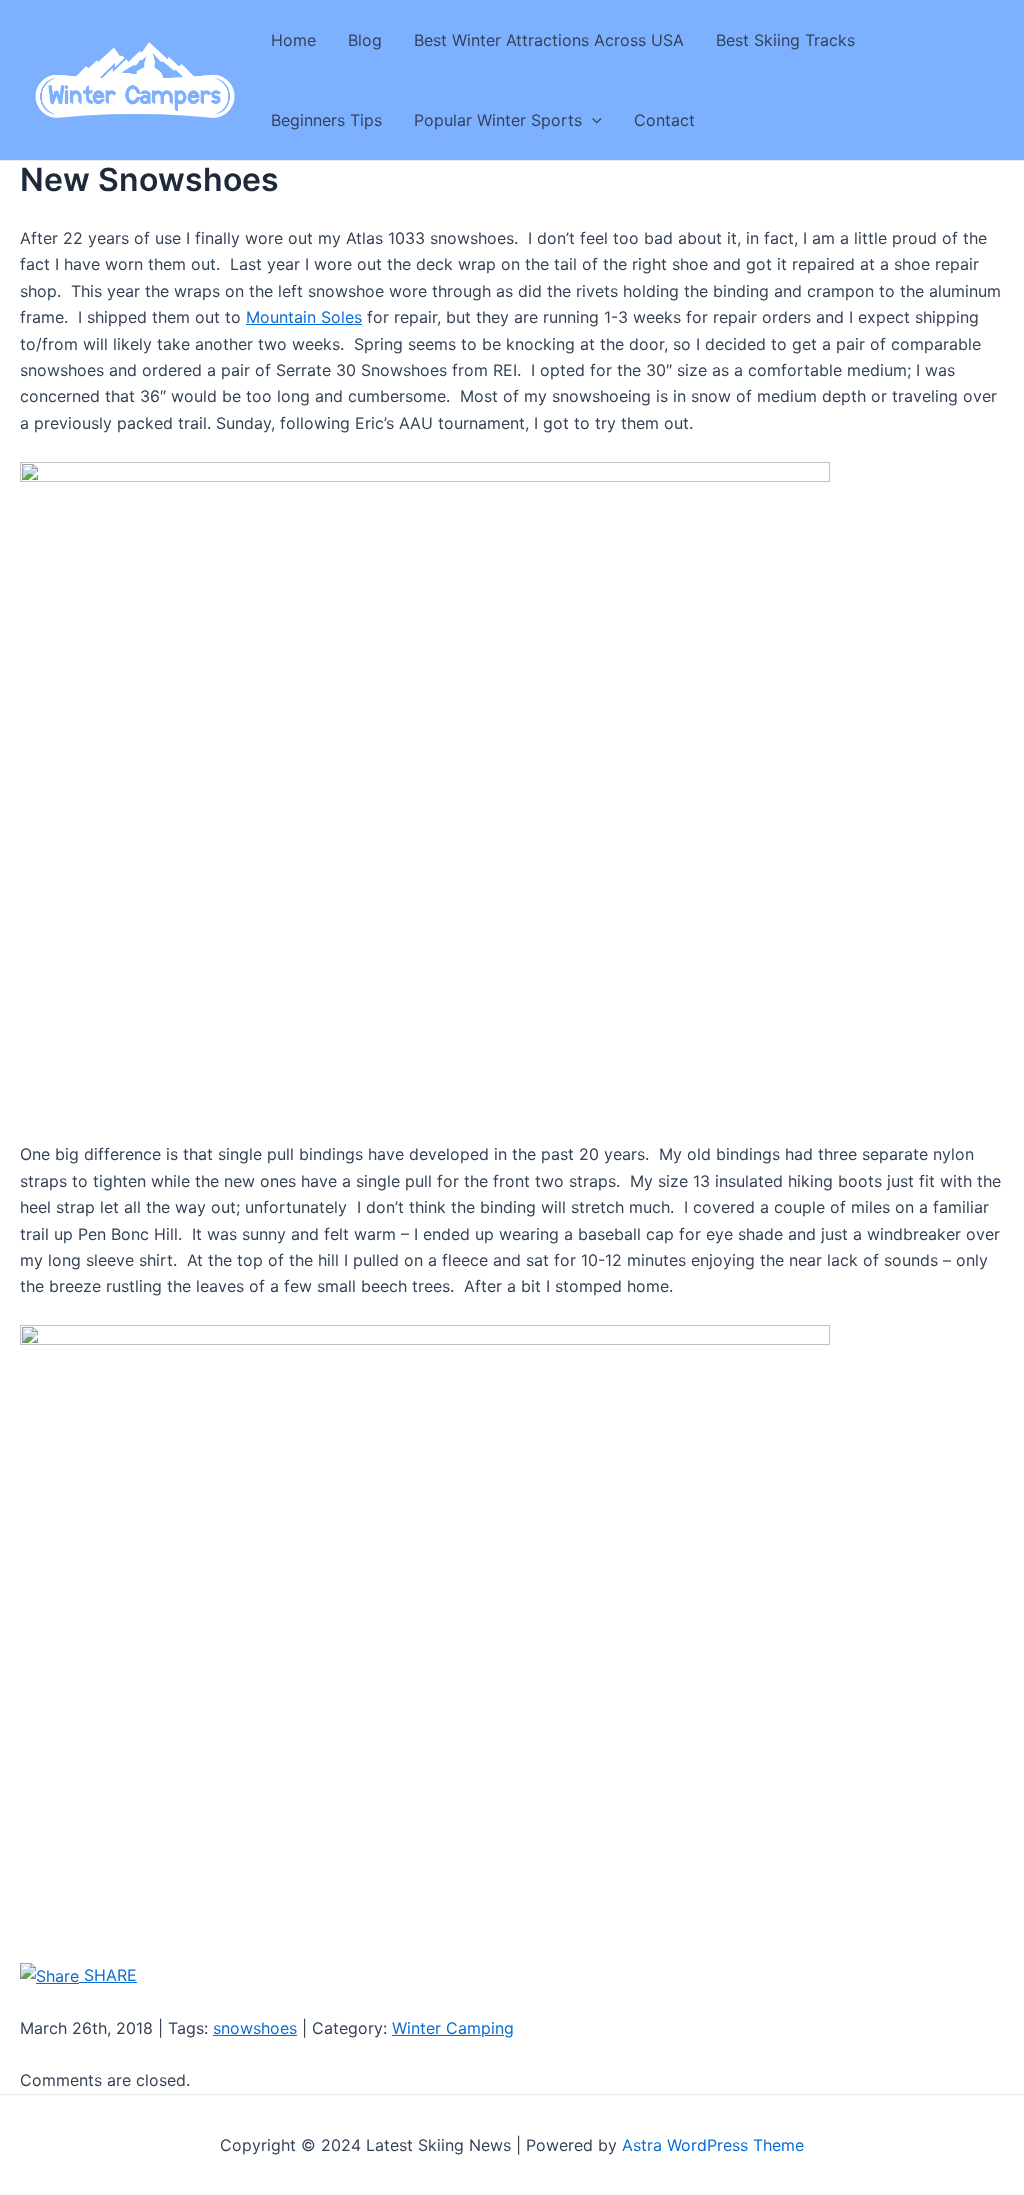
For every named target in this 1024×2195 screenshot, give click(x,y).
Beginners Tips (326, 120)
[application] (592, 120)
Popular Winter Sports (498, 120)
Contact (664, 120)
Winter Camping (453, 2028)
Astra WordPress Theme (713, 2145)
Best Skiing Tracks (785, 40)
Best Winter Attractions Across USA (549, 40)
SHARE (108, 1975)
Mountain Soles (304, 317)
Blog (365, 40)
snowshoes (255, 2028)
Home (293, 40)
